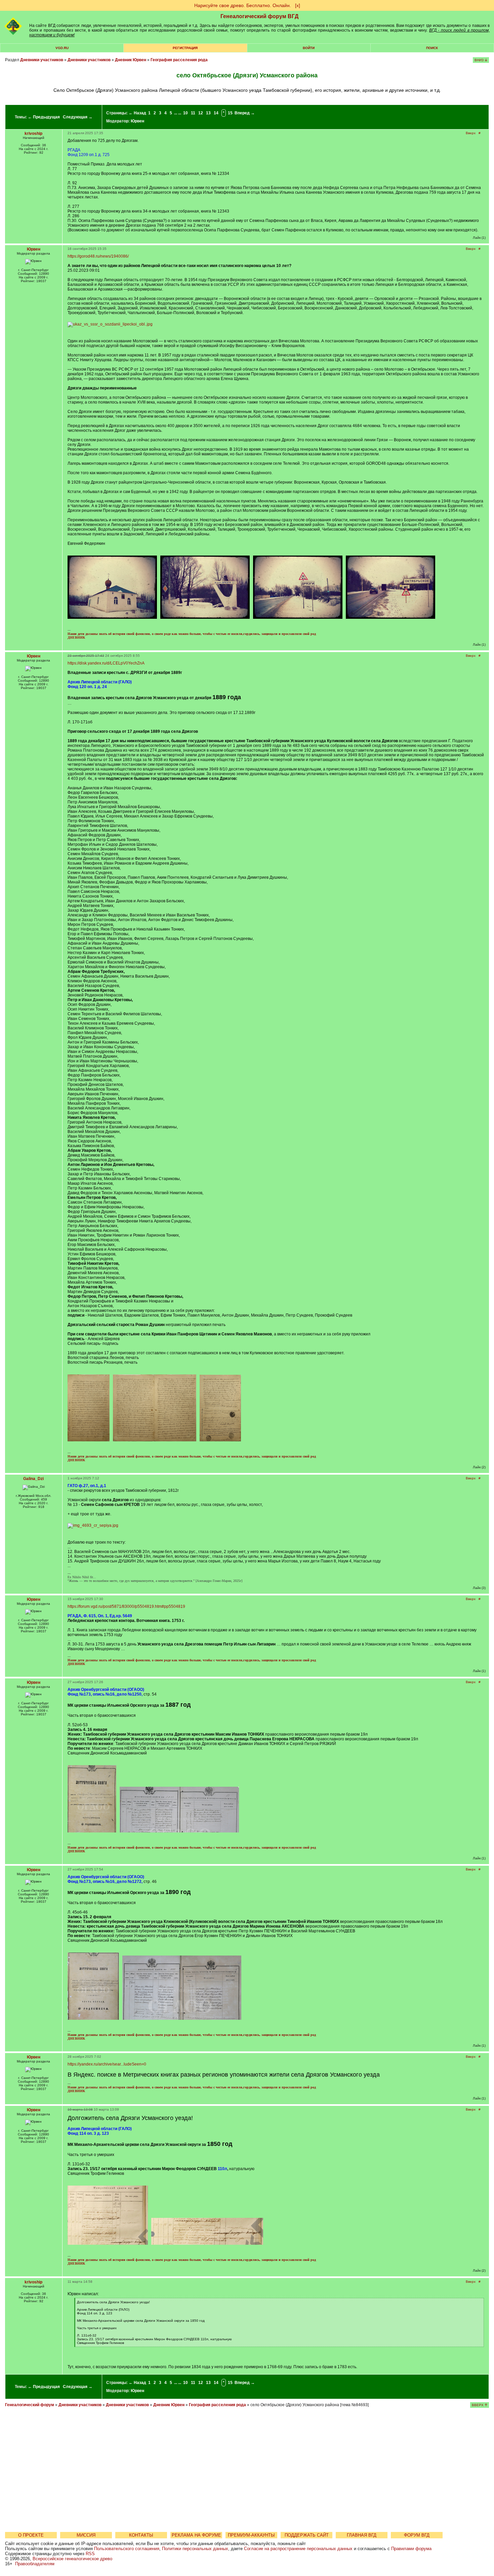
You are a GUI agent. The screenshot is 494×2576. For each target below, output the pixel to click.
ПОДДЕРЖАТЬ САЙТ (307, 2535)
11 (193, 113)
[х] (298, 5)
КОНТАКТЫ (141, 2535)
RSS (90, 2554)
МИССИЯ (86, 2535)
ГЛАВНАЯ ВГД (362, 2535)
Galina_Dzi (33, 1479)
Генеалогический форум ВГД (259, 16)
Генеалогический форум (30, 2405)
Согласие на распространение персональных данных (298, 2549)
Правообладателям (35, 2564)
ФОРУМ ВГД (417, 2535)
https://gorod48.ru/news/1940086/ (98, 256)
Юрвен (137, 121)
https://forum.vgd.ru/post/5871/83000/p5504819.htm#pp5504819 (126, 1606)
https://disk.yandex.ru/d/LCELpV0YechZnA (106, 663)
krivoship (33, 134)
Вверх (471, 133)
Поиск (432, 48)
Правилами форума (411, 2549)
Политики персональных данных (195, 2549)
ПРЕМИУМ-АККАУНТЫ (251, 2535)
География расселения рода (179, 60)
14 (216, 113)
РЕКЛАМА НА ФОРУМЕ (196, 2535)
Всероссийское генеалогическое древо (72, 2559)
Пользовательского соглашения (127, 2549)
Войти (309, 48)
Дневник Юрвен (131, 60)
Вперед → (245, 113)
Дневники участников (42, 60)
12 (201, 113)
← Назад (137, 113)
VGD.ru (62, 48)
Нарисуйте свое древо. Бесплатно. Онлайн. (243, 5)
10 (186, 113)
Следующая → (78, 117)
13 (208, 113)
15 (230, 113)
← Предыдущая (44, 117)
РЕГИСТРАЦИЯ (185, 48)
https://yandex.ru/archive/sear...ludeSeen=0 (107, 2064)
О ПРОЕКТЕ (31, 2535)
